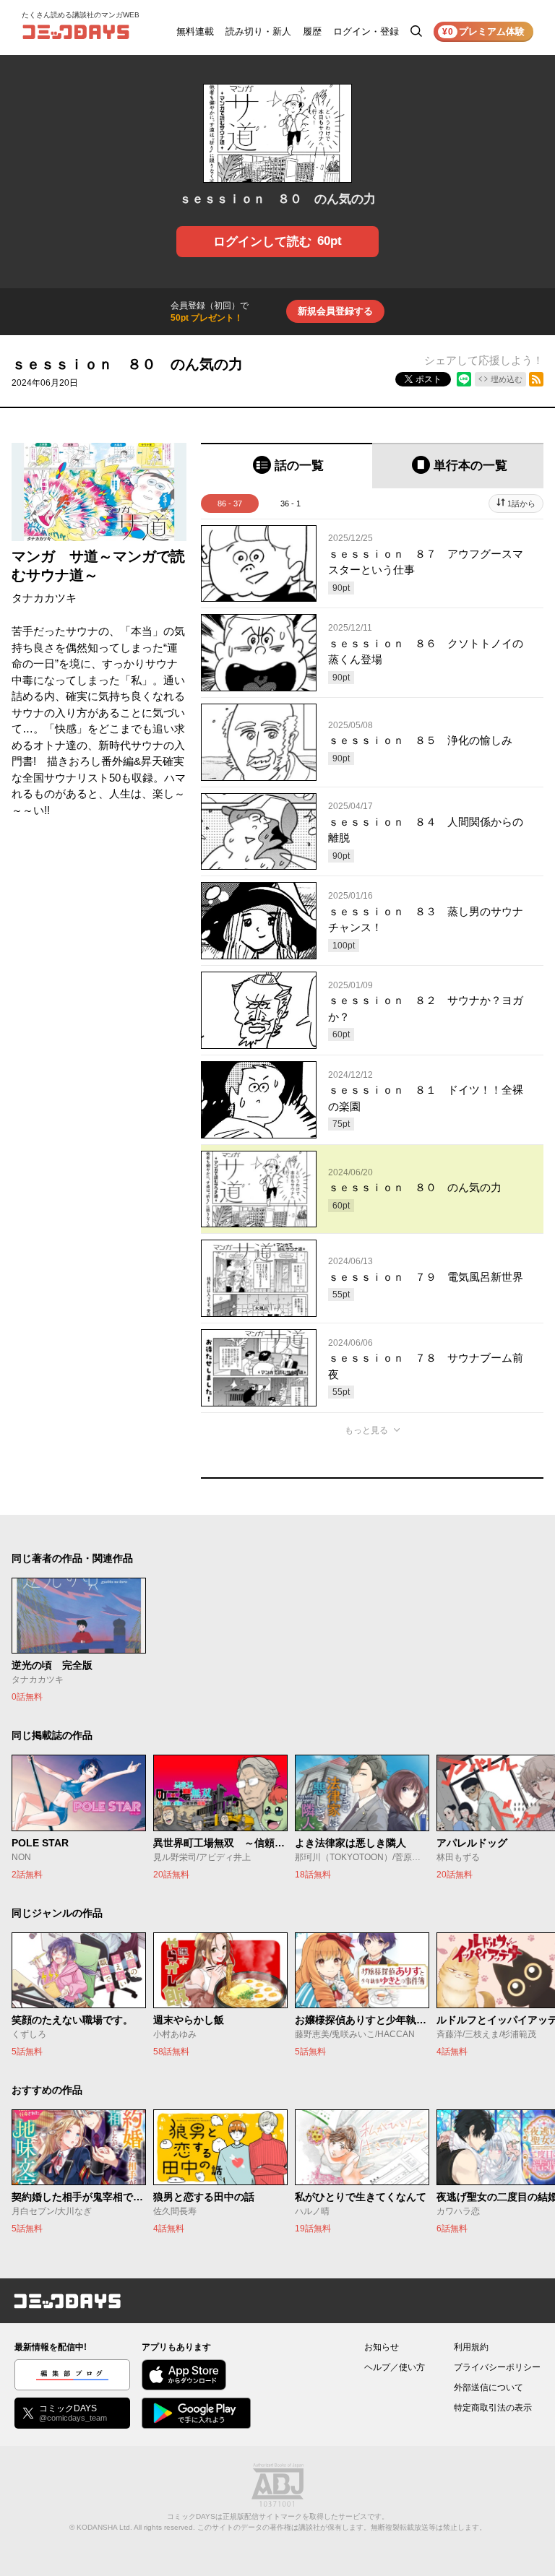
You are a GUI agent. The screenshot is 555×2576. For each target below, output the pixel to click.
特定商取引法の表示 (493, 2408)
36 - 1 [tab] (291, 503)
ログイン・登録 (366, 31)
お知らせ (382, 2347)
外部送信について (489, 2387)
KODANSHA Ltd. (104, 2527)
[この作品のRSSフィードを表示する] (536, 379)
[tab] (287, 466)
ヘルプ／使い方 (395, 2367)
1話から (521, 503)
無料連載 (195, 31)
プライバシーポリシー (497, 2367)
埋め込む (507, 379)
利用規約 (471, 2347)
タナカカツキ (44, 598)
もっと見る (366, 1430)
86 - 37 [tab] (230, 503)
